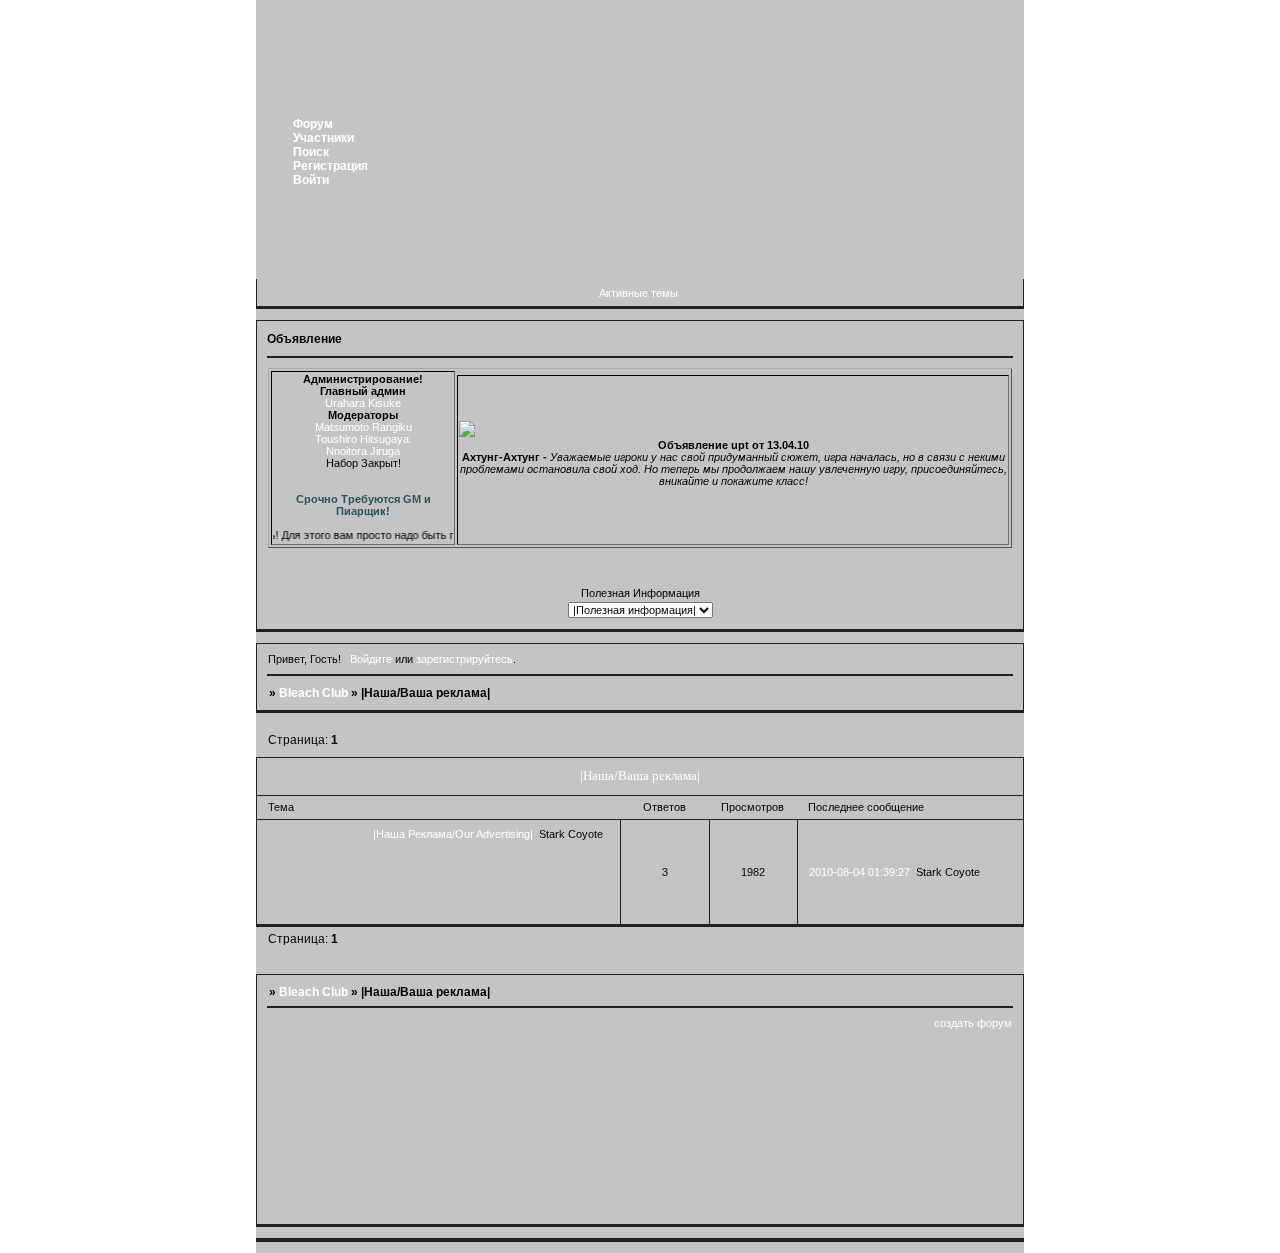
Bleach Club (313, 693)
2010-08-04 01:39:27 (859, 872)
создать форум (973, 1023)
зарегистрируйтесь (464, 659)
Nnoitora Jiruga (363, 451)
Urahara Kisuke (363, 403)
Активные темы (638, 293)
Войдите (371, 659)
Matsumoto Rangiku (363, 427)
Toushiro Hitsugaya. (363, 439)
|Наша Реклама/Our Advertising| (453, 834)
